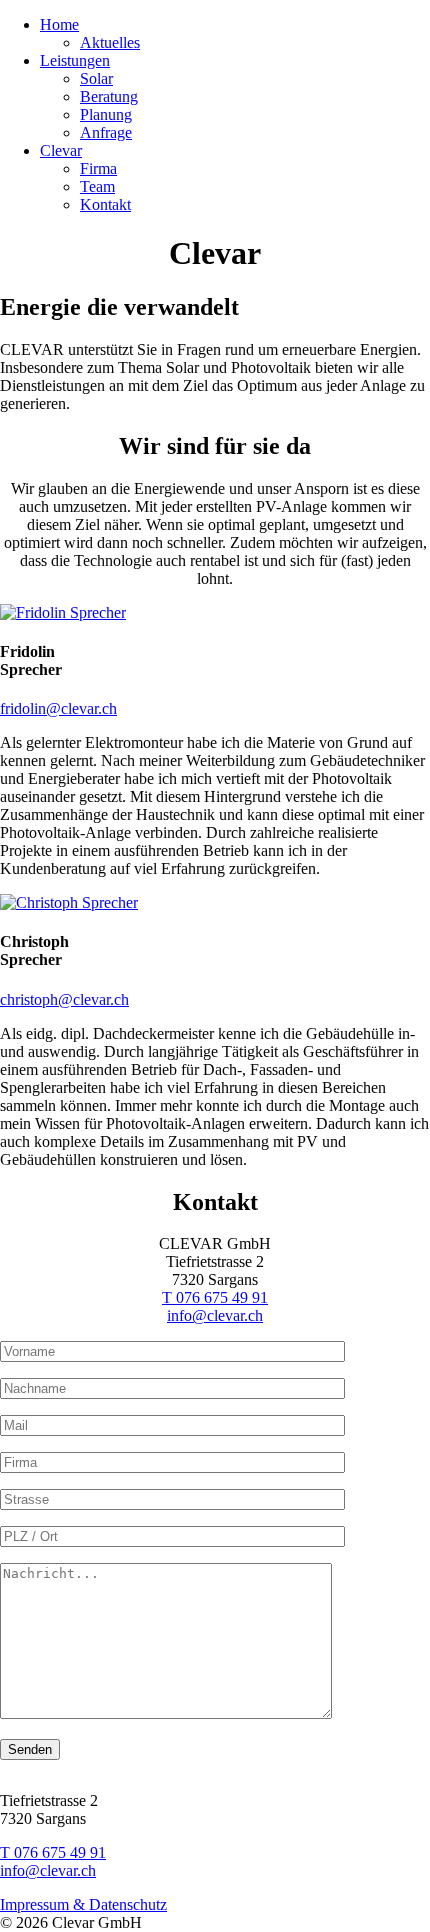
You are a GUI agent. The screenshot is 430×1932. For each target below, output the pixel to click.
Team (97, 186)
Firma (98, 168)
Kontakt (105, 204)
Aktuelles (110, 42)
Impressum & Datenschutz (83, 1904)
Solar (96, 78)
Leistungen (75, 60)
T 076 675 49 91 (215, 1297)
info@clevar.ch (215, 1315)
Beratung (109, 96)
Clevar (61, 150)
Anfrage (106, 132)
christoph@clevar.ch (64, 999)
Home (59, 24)
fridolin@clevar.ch (58, 708)
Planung (106, 114)
